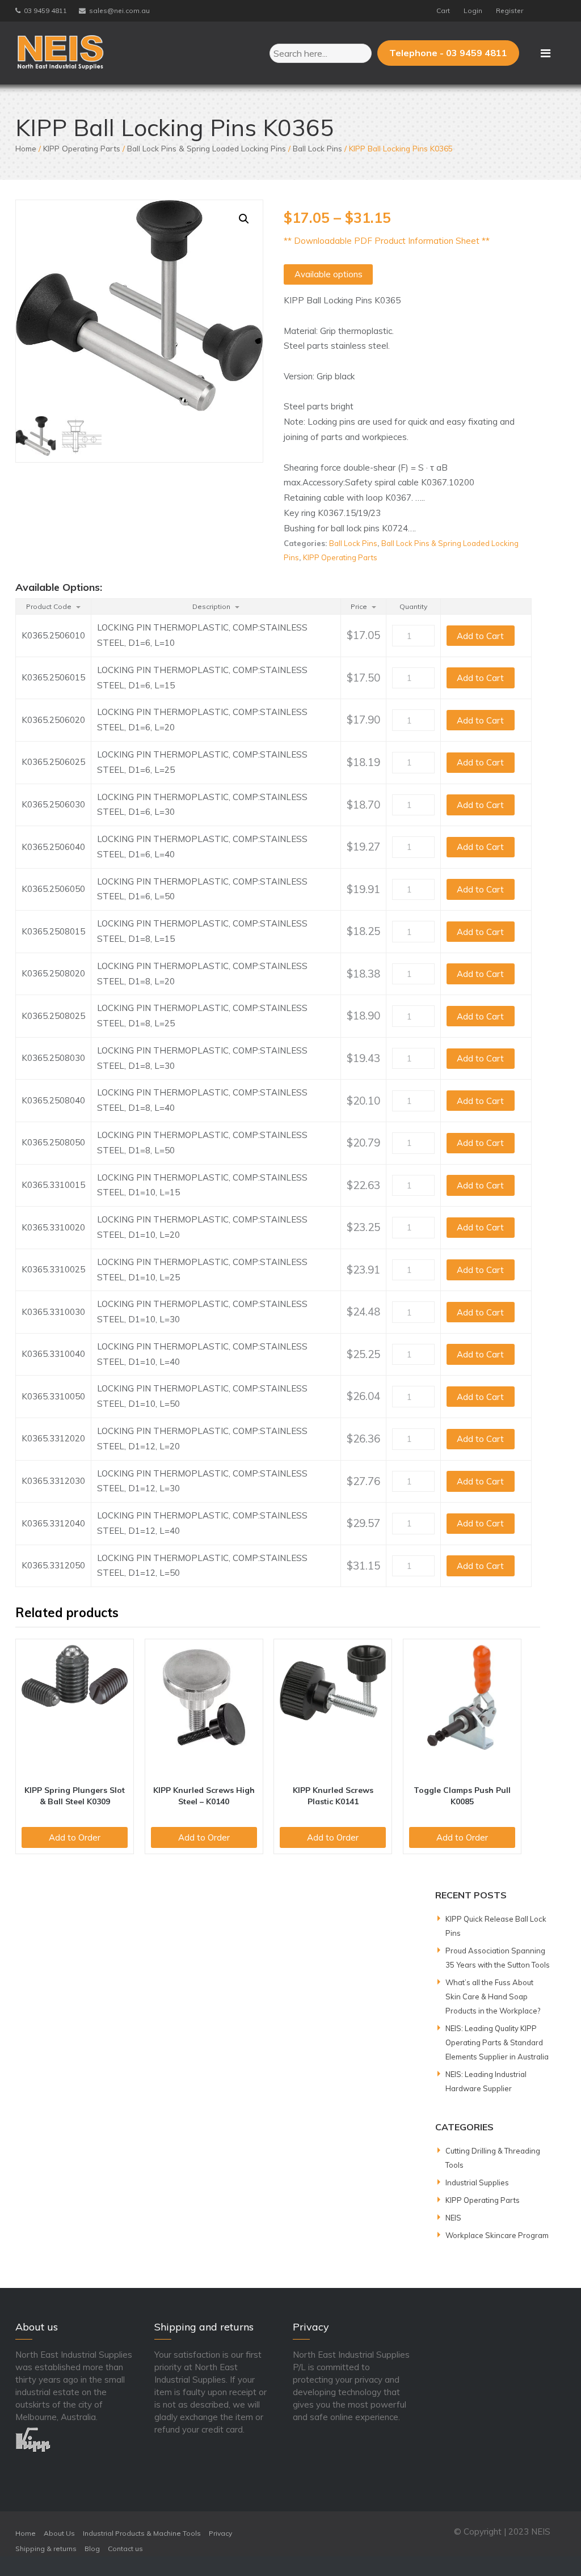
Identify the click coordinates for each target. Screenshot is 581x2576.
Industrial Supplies (477, 2182)
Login (473, 10)
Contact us (125, 2548)
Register (510, 10)
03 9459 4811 (45, 10)
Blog (92, 2548)
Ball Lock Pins (317, 148)
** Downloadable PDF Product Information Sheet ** (387, 241)
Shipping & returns (46, 2548)
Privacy (220, 2533)
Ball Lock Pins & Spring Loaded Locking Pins (207, 148)
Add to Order (75, 1837)
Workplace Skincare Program (497, 2235)
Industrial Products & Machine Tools (142, 2533)
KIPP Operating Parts (82, 148)
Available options (329, 274)
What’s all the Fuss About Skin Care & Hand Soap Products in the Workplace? (493, 1996)
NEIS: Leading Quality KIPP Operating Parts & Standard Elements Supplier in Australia (497, 2042)
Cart (443, 10)
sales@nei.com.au (119, 10)
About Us (59, 2533)
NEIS (453, 2218)
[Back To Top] (551, 2547)
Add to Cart (480, 636)
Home (26, 148)
